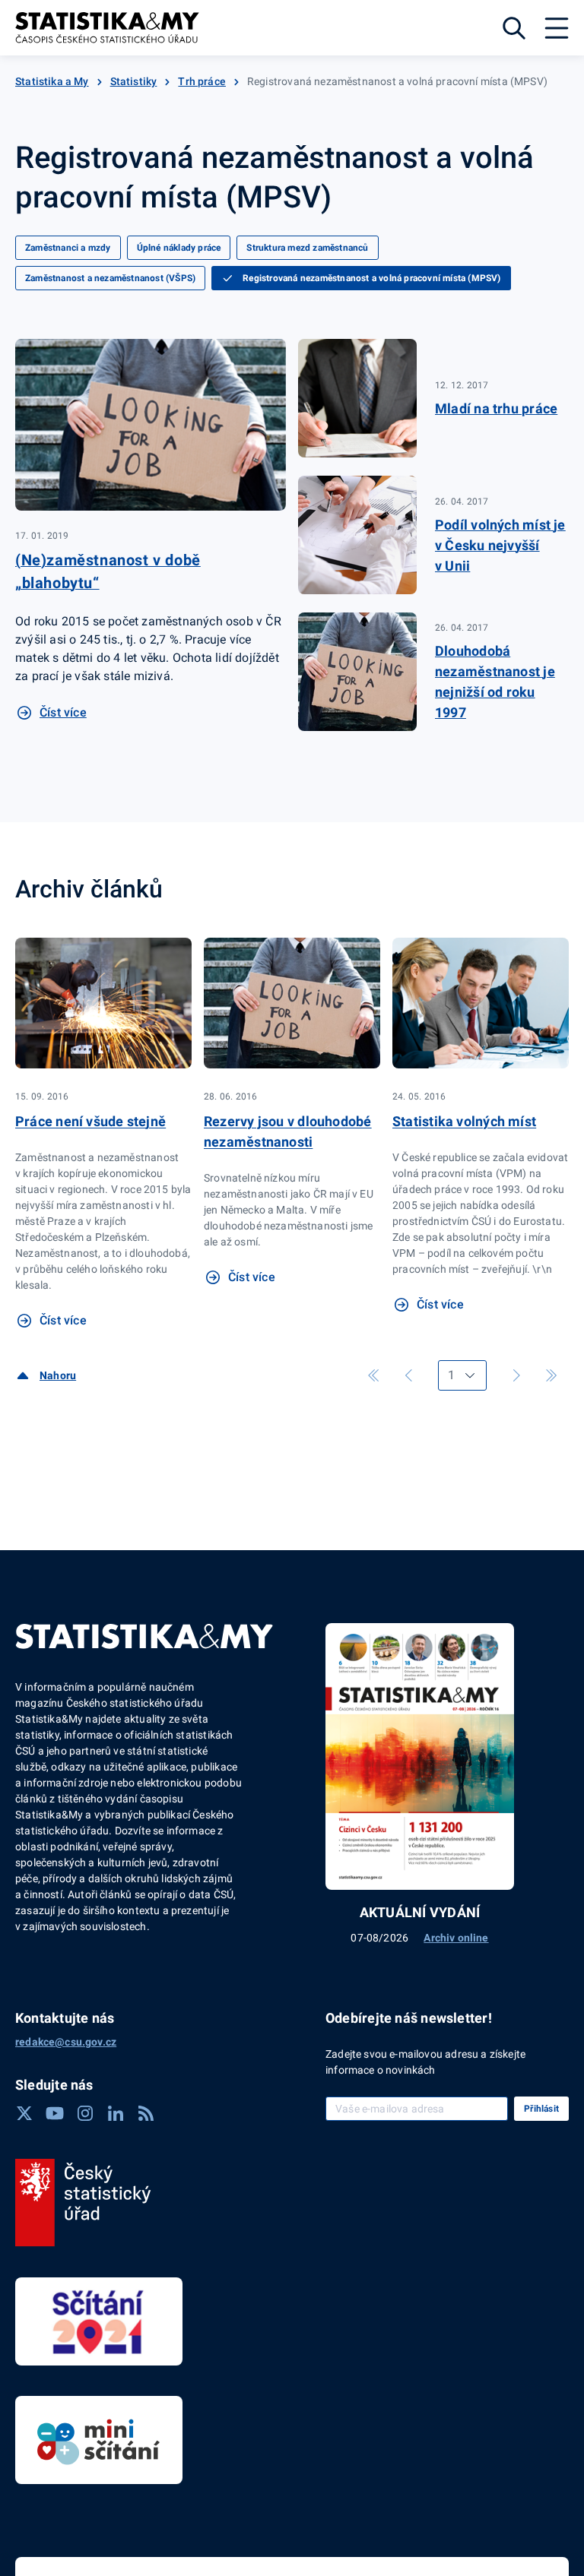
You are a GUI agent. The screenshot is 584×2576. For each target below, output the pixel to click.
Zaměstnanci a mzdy (68, 248)
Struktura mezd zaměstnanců (307, 248)
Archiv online (456, 1938)
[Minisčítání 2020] (99, 2440)
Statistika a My (52, 81)
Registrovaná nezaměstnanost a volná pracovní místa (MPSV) (371, 278)
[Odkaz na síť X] (24, 2113)
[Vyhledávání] (514, 28)
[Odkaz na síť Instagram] (85, 2113)
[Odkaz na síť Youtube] (55, 2113)
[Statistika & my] (107, 28)
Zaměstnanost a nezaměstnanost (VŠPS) (110, 278)
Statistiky (134, 81)
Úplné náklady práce (179, 248)
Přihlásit (541, 2109)
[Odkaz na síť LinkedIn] (116, 2113)
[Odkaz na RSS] (146, 2113)
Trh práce (202, 81)
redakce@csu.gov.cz (66, 2042)
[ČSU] (83, 2203)
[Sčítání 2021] (99, 2321)
